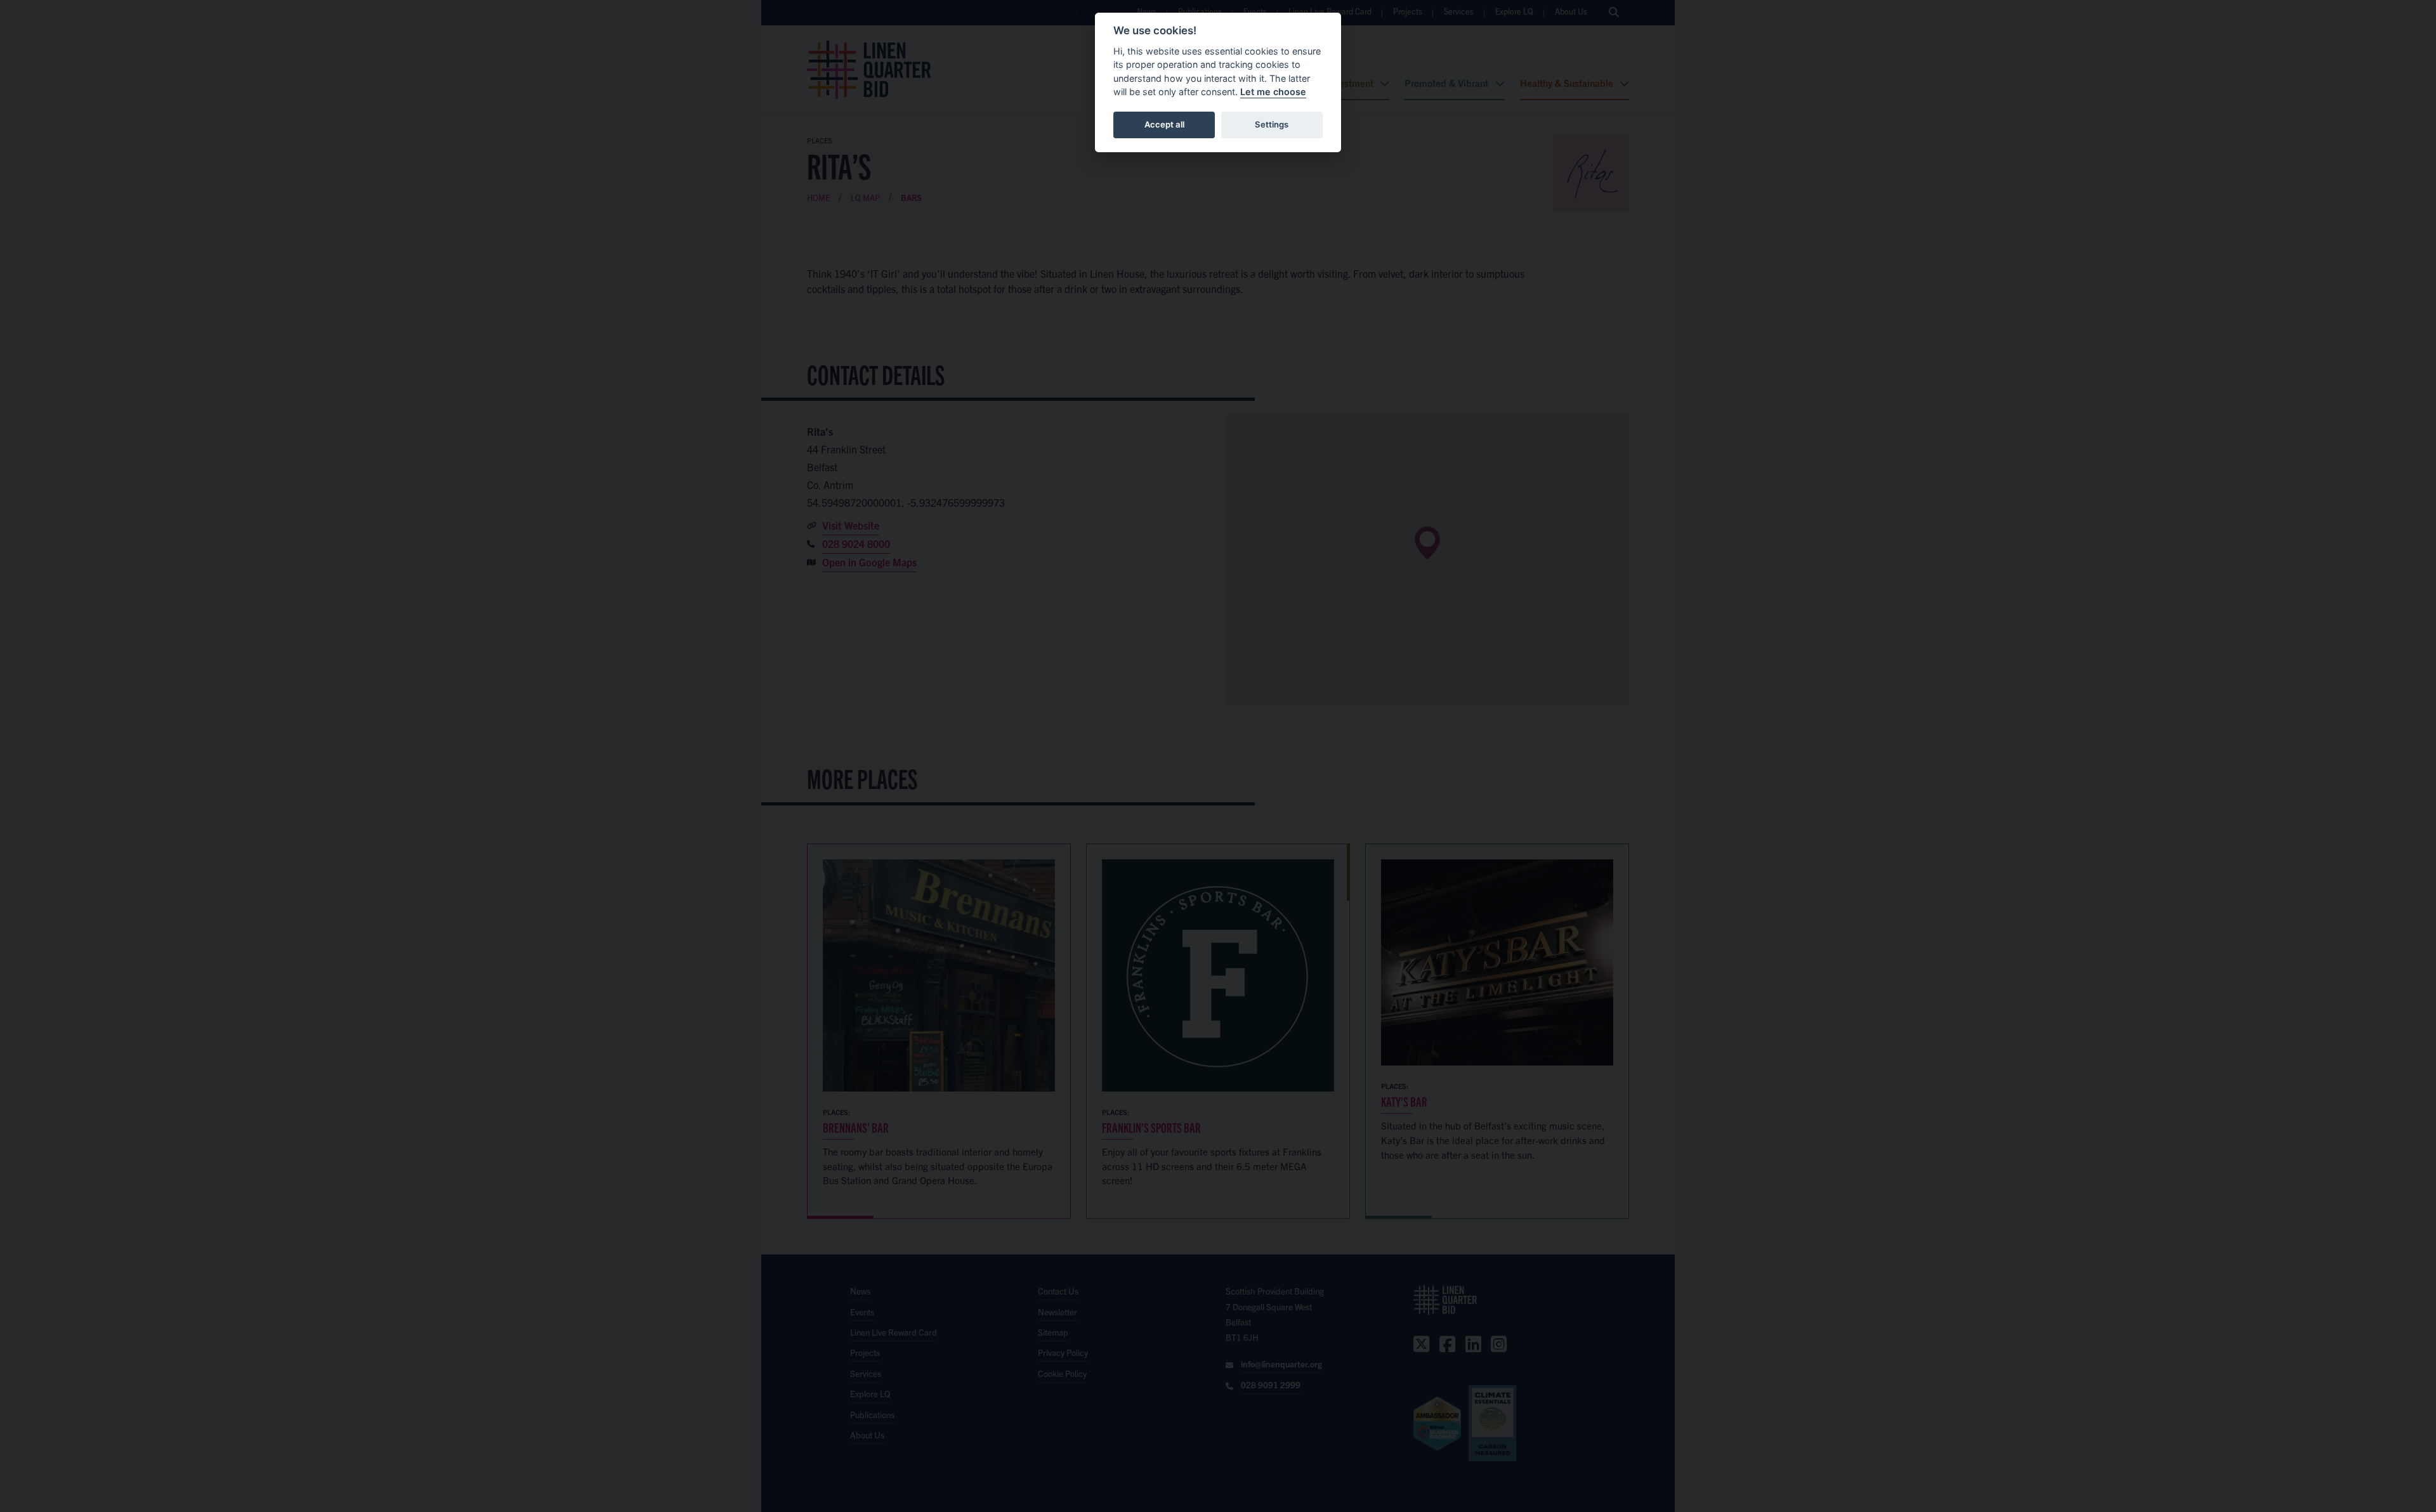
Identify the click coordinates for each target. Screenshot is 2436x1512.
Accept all (1164, 124)
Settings (1272, 124)
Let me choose (1273, 92)
